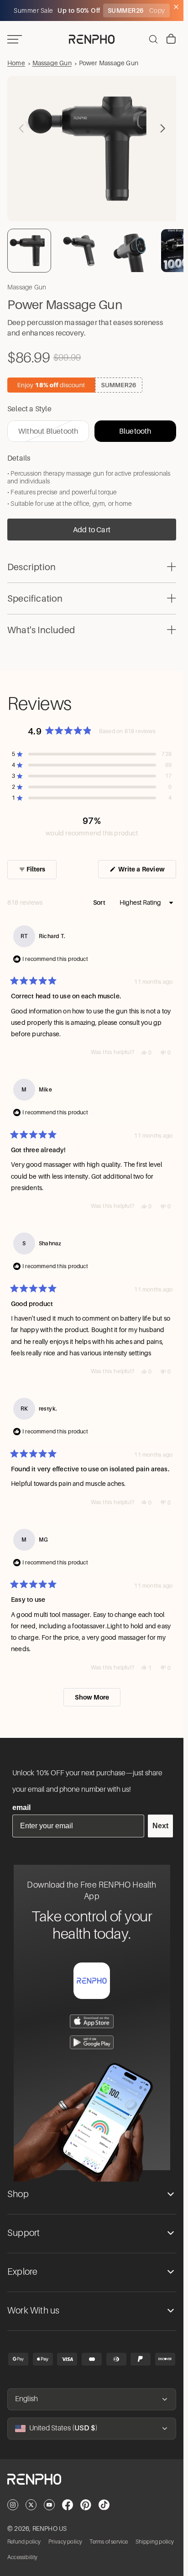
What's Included (41, 626)
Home (16, 63)
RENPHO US (50, 2529)
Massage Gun (52, 63)
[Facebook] (68, 2505)
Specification (35, 595)
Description (31, 563)
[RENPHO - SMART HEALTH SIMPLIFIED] (92, 2487)
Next (160, 1826)
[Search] (153, 39)
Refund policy (24, 2542)
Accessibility (23, 2557)
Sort (100, 899)
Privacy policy (65, 2542)
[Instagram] (13, 2505)
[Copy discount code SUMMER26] (92, 381)
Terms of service (109, 2542)
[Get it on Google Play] (92, 2042)
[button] (162, 126)
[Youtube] (49, 2505)
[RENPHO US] (92, 39)
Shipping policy (155, 2542)
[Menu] (15, 39)
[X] (31, 2505)
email (21, 1807)
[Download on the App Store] (92, 2021)
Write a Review (146, 868)
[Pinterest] (86, 2505)
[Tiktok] (104, 2505)
